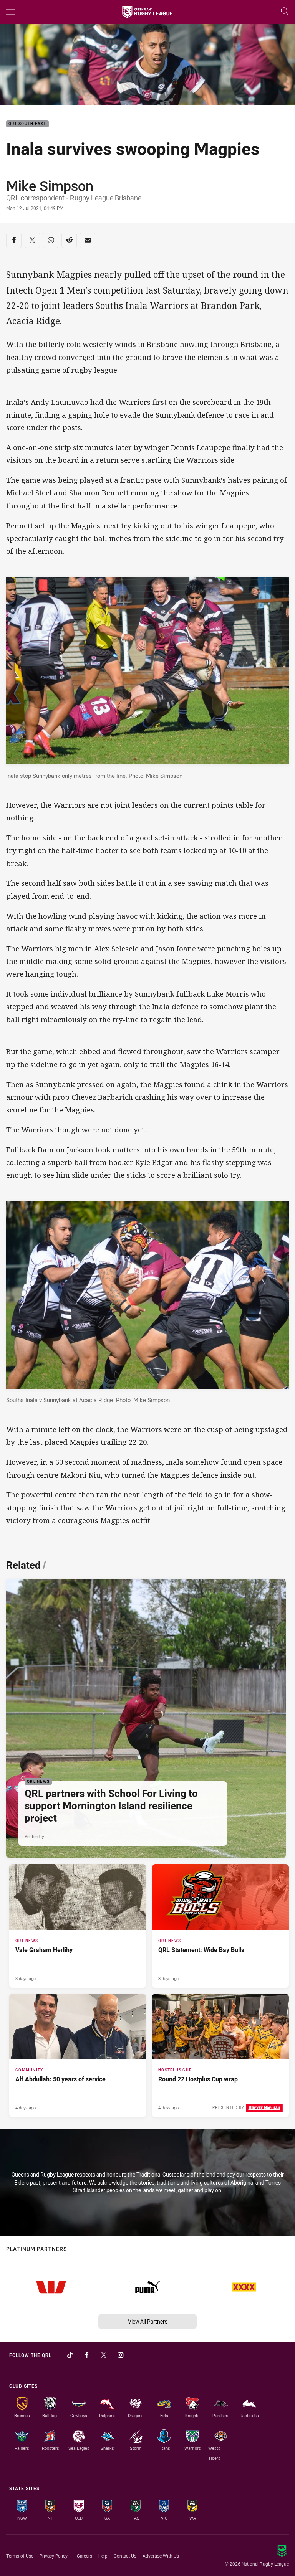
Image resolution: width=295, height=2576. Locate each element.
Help (103, 2556)
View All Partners (148, 2321)
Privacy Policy (54, 2556)
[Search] (285, 12)
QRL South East (27, 124)
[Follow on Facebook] (87, 2355)
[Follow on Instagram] (121, 2355)
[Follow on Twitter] (104, 2355)
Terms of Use (20, 2556)
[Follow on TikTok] (70, 2355)
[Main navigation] (10, 12)
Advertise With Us (161, 2556)
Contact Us (125, 2556)
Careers (85, 2556)
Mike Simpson (50, 186)
